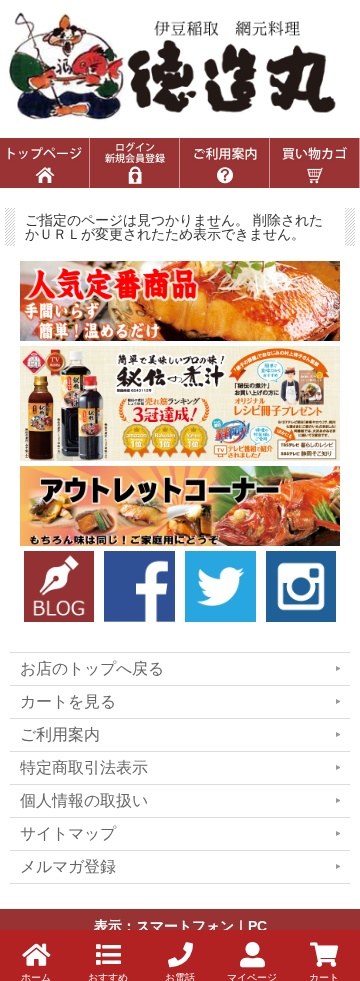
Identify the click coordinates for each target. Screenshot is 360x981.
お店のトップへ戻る (92, 668)
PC (257, 926)
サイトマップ (68, 833)
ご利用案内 (60, 734)
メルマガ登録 (68, 866)
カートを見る (68, 701)
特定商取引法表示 (84, 767)
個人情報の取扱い (84, 800)
